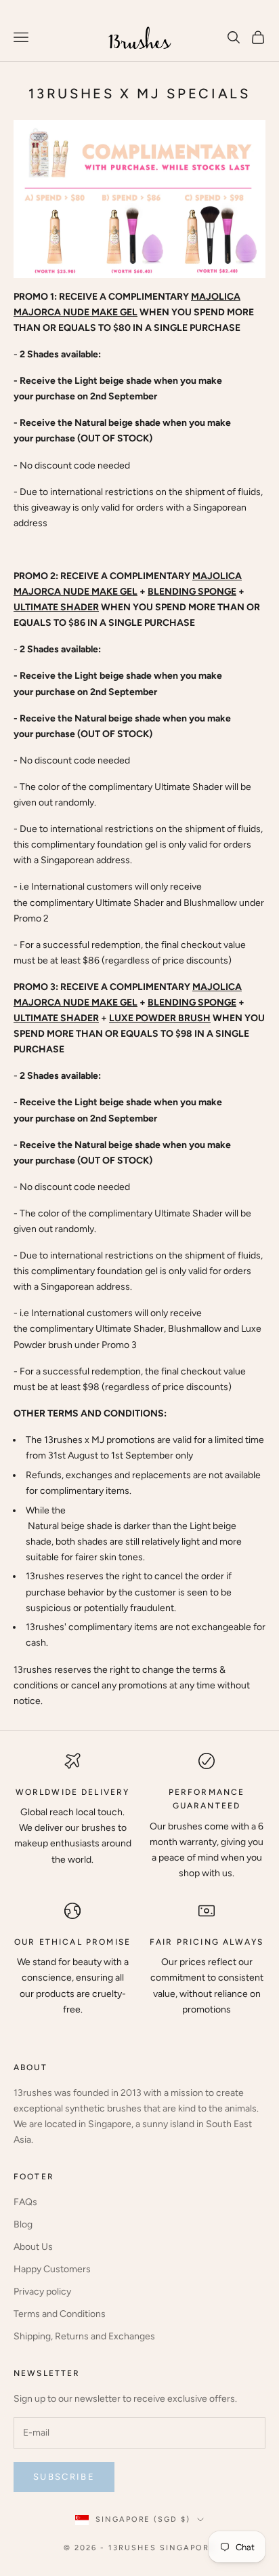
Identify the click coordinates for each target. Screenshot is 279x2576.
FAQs (25, 2202)
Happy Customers (52, 2269)
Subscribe (64, 2477)
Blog (23, 2224)
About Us (33, 2247)
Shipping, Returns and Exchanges (84, 2336)
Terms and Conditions (60, 2314)
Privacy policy (42, 2292)
